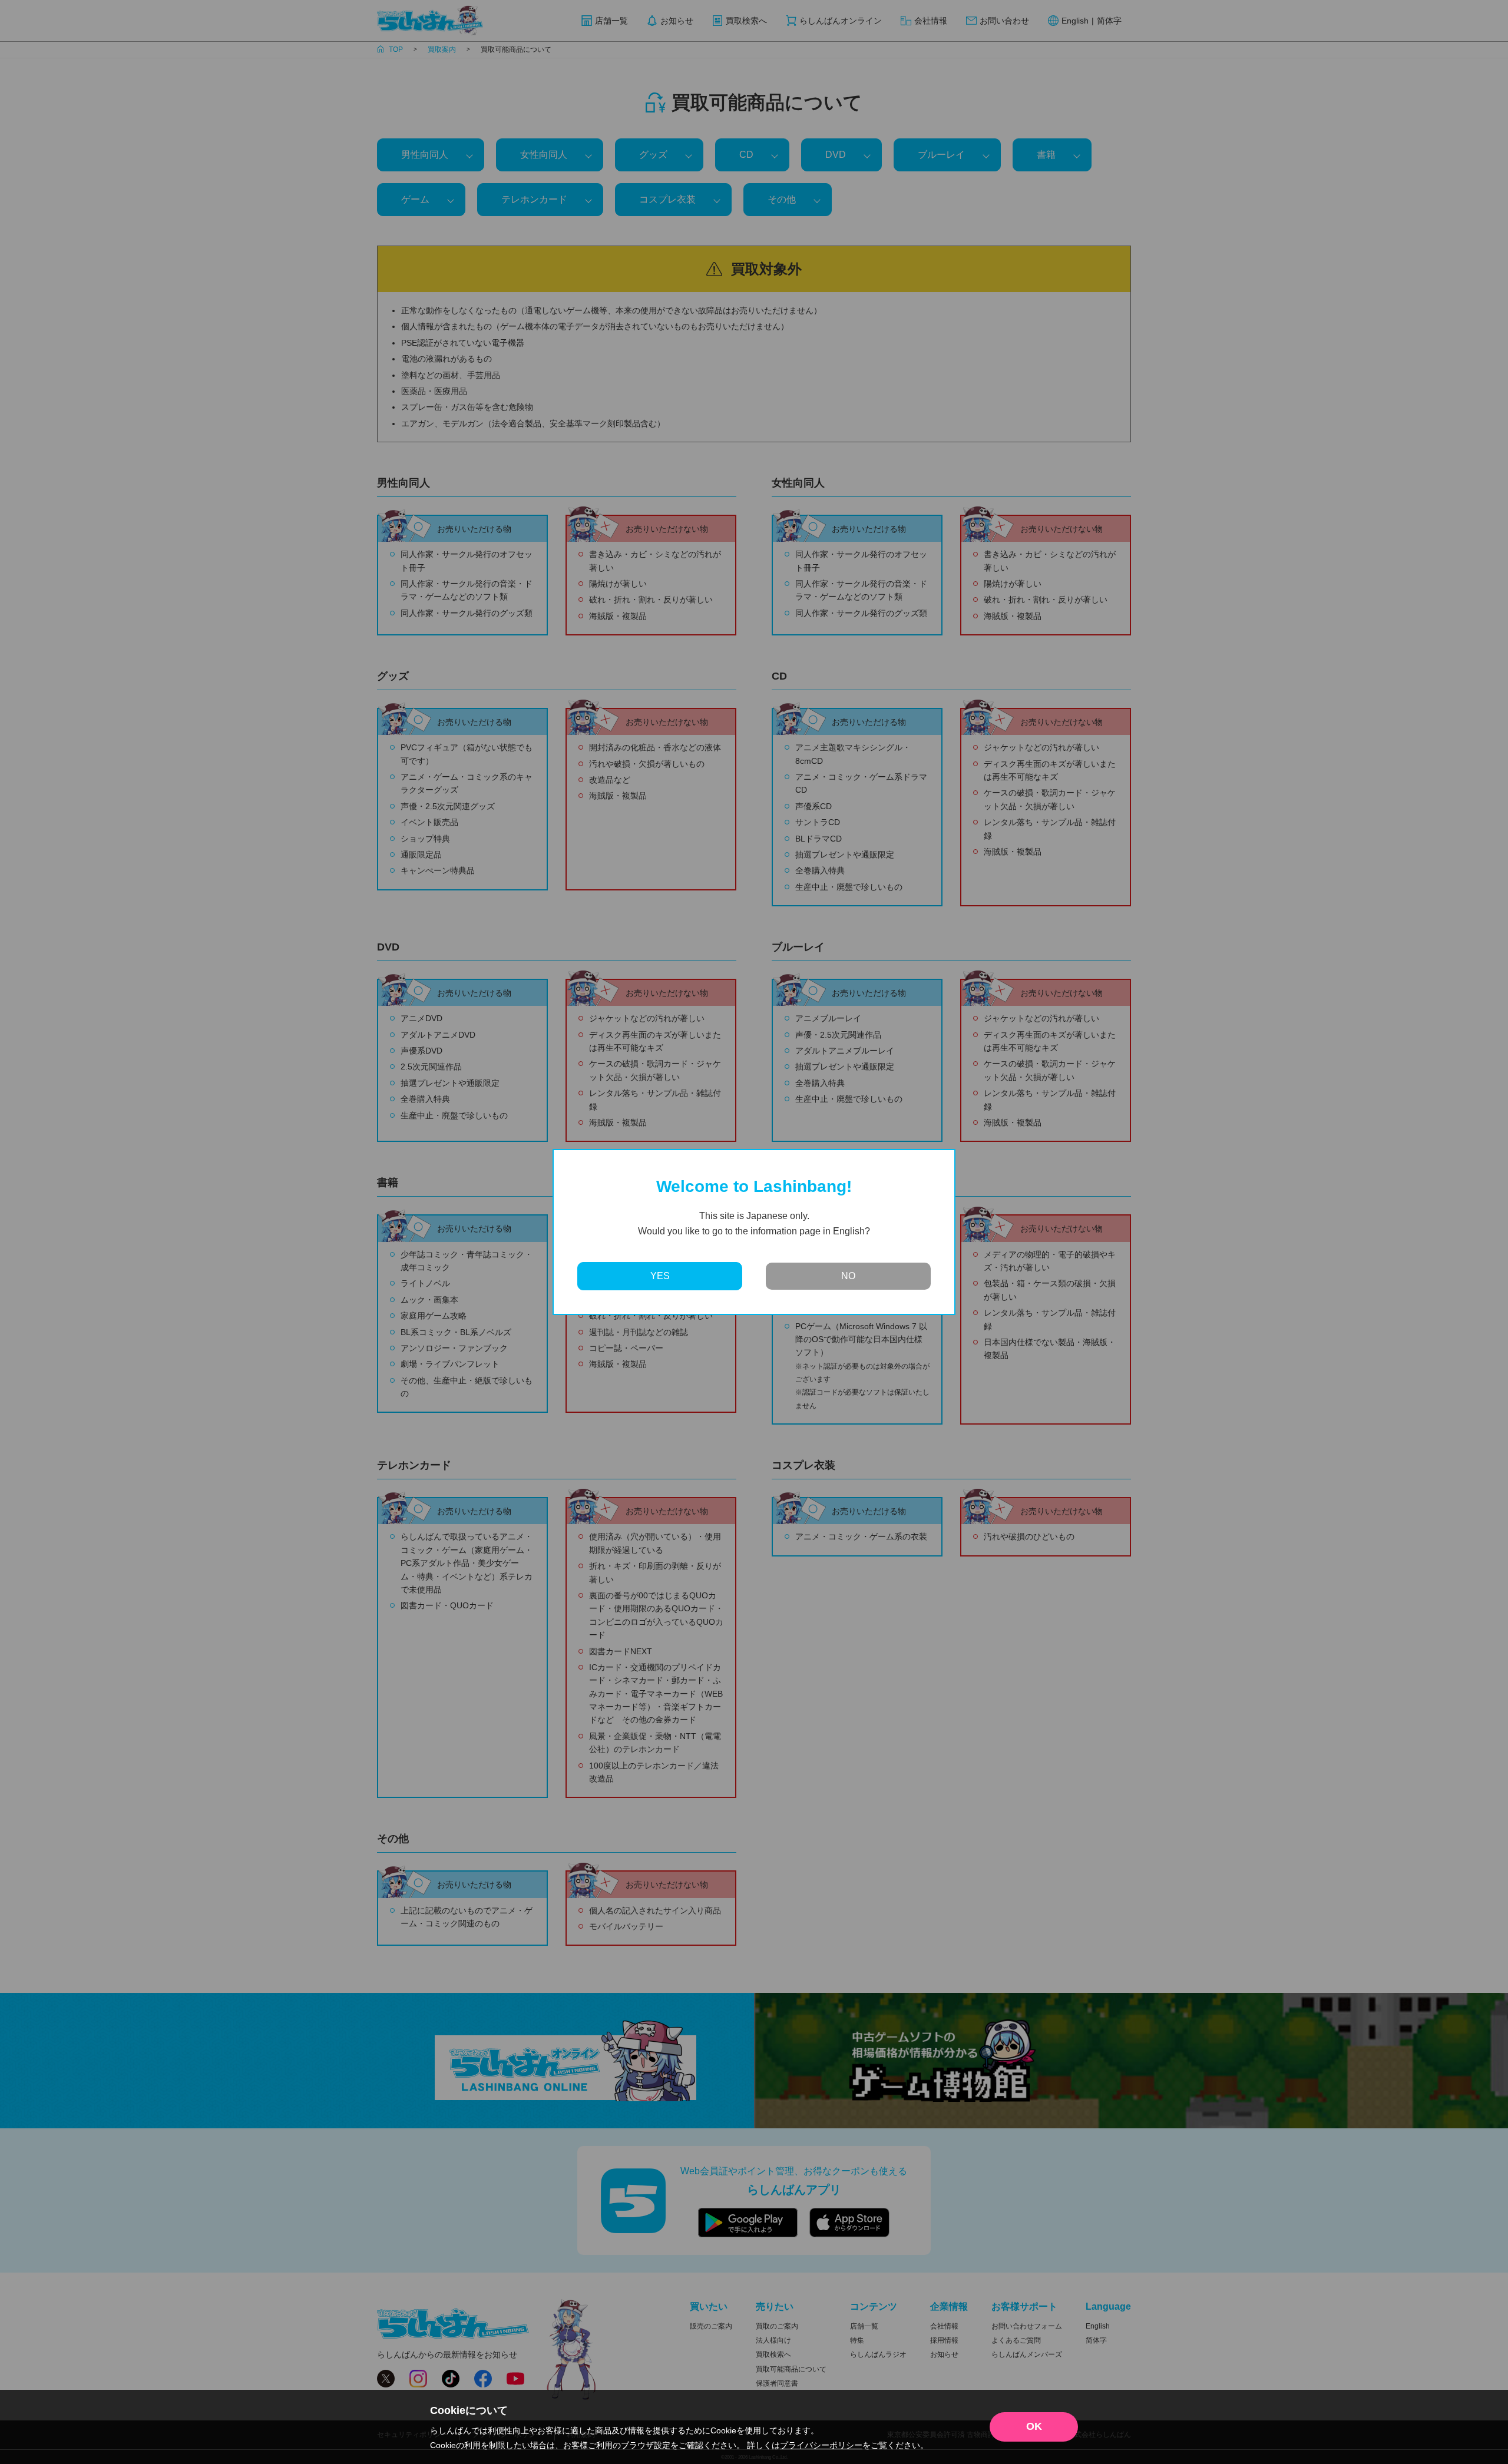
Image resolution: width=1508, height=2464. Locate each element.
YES (660, 1276)
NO (848, 1276)
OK (1034, 2426)
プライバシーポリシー (821, 2445)
